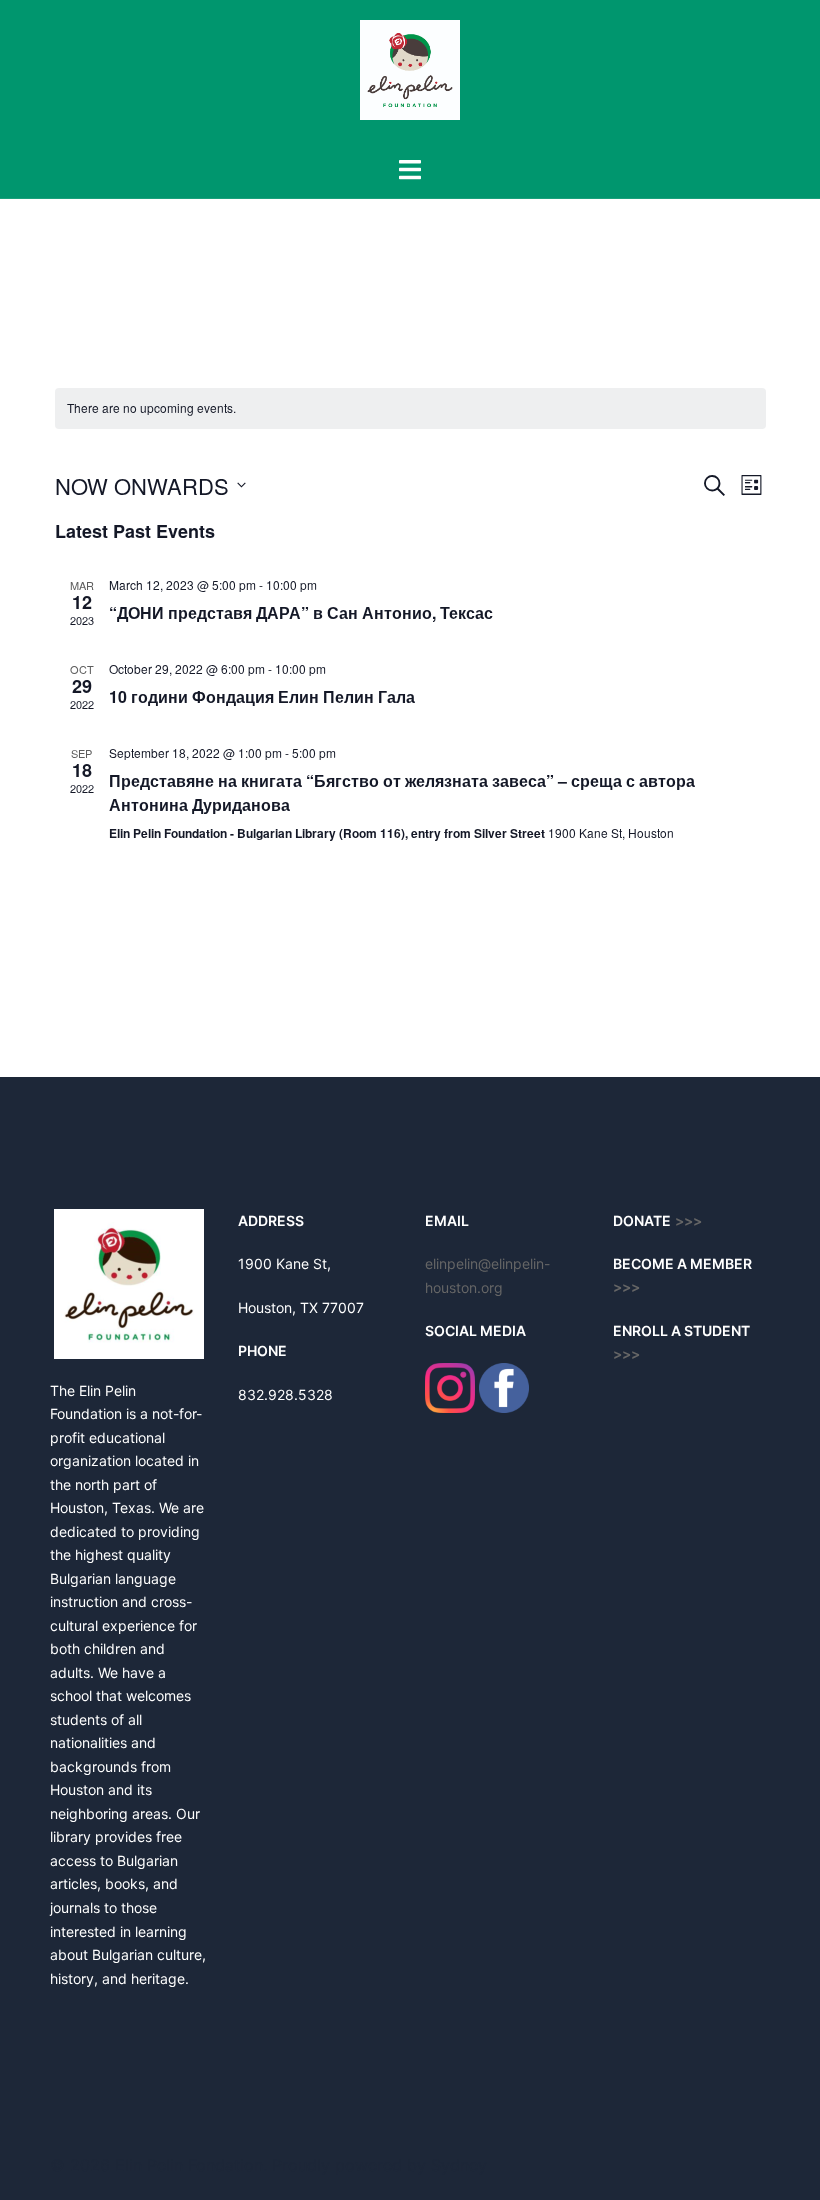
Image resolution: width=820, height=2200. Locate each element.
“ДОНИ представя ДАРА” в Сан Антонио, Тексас (301, 612)
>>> (626, 1287)
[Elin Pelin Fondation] (410, 76)
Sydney (459, 2165)
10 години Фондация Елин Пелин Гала (262, 696)
